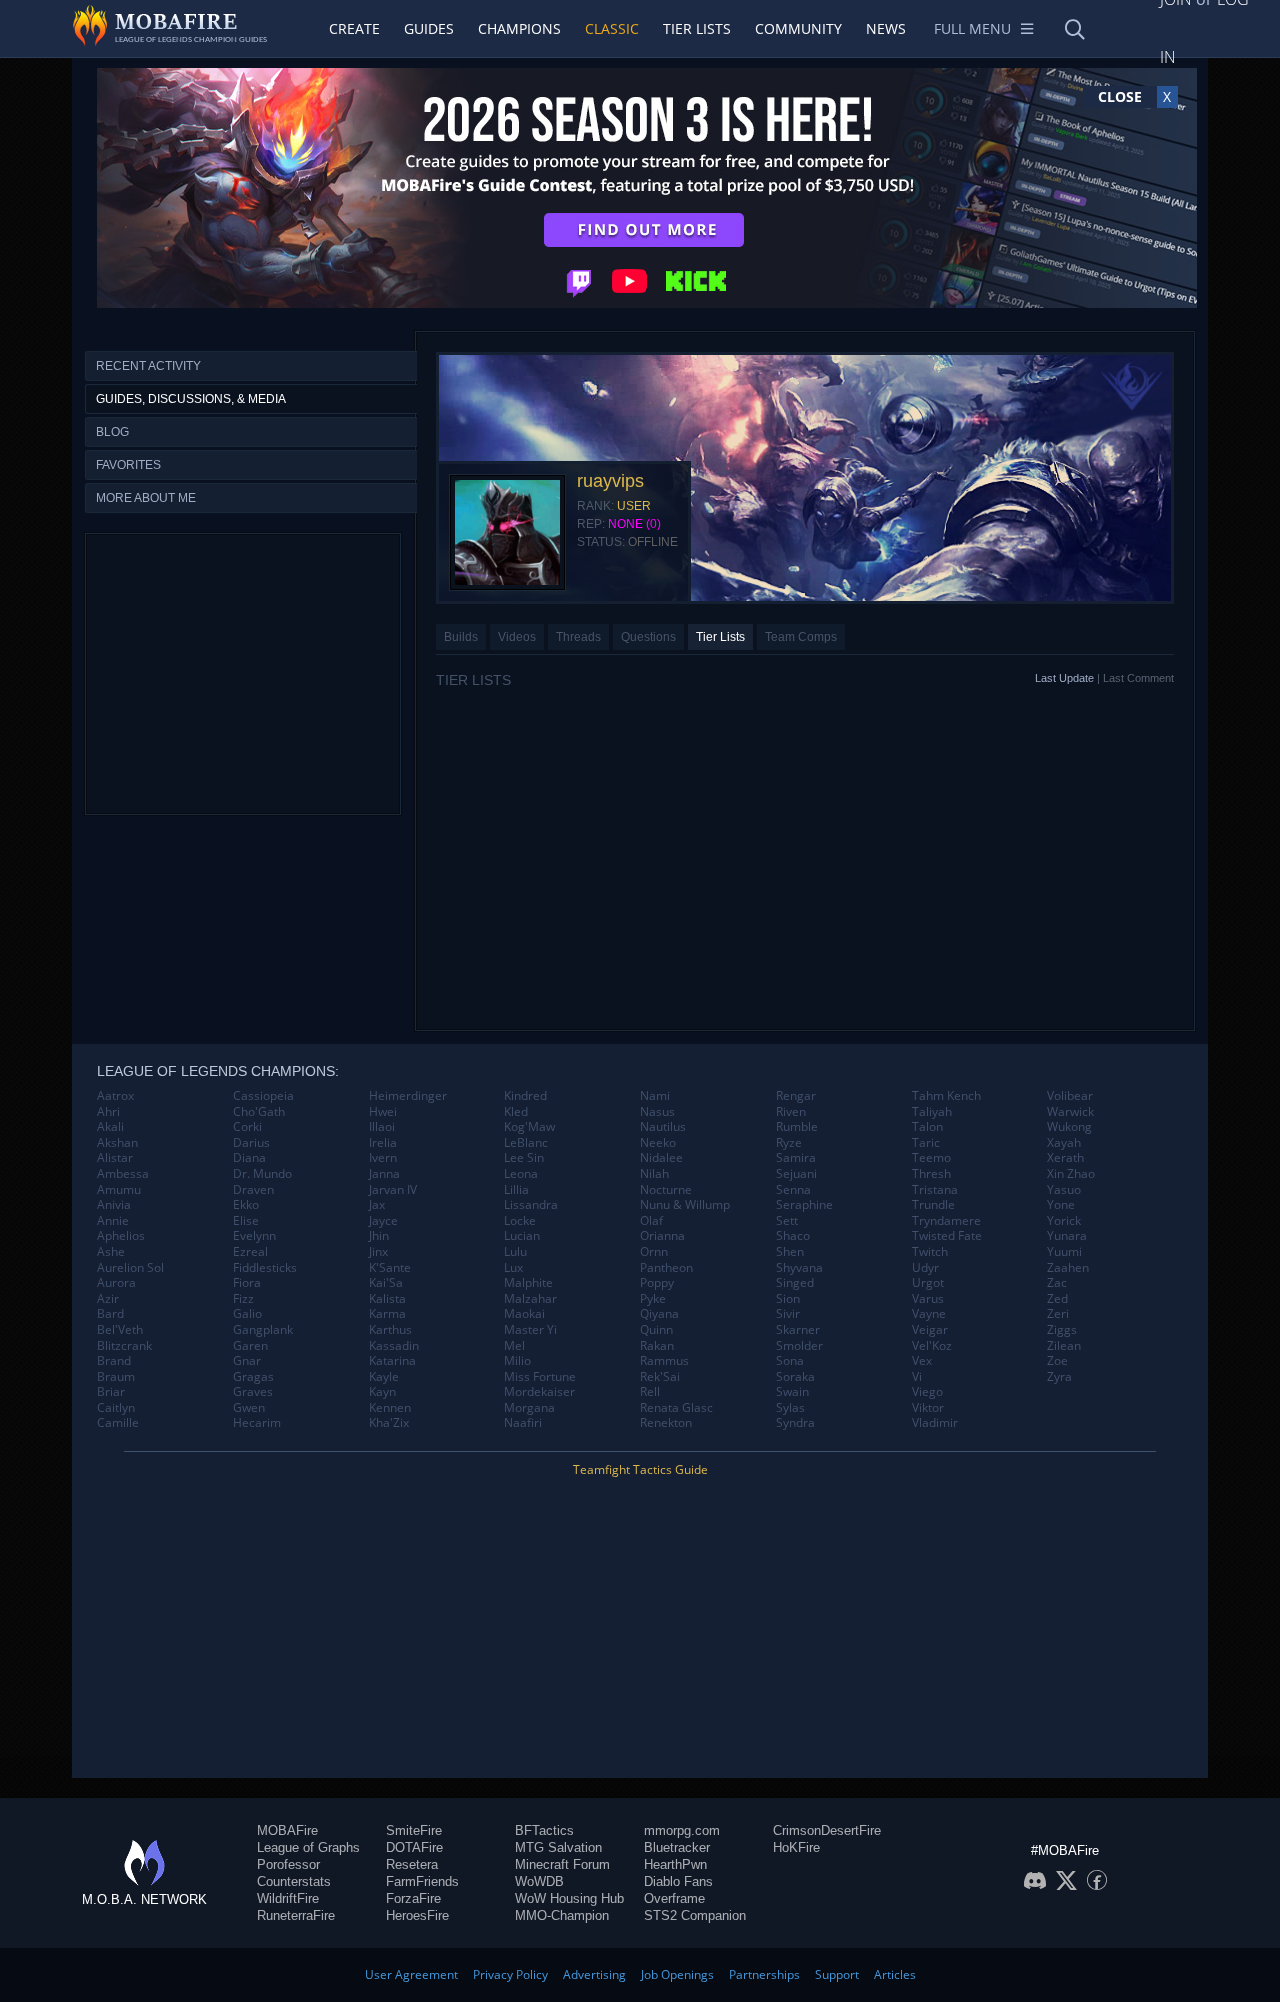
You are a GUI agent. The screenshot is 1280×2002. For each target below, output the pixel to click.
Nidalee (661, 1158)
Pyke (653, 1299)
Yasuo (1064, 1190)
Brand (114, 1361)
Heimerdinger (408, 1096)
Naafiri (523, 1423)
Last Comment (1138, 678)
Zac (1057, 1283)
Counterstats (294, 1881)
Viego (927, 1392)
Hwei (383, 1112)
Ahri (108, 1112)
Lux (513, 1268)
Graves (253, 1392)
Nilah (654, 1174)
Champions (519, 28)
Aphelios (121, 1236)
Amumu (119, 1190)
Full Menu (972, 28)
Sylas (790, 1408)
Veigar (930, 1330)
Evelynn (254, 1236)
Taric (926, 1143)
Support (837, 1974)
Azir (108, 1299)
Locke (520, 1221)
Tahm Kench (946, 1096)
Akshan (117, 1143)
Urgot (928, 1283)
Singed (795, 1283)
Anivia (114, 1205)
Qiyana (659, 1314)
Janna (384, 1174)
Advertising (594, 1974)
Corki (247, 1127)
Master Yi (530, 1330)
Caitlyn (116, 1408)
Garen (250, 1346)
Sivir (788, 1314)
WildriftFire (288, 1898)
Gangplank (263, 1330)
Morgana (529, 1408)
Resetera (412, 1864)
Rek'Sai (660, 1377)
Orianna (662, 1236)
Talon (927, 1127)
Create (354, 28)
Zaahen (1068, 1268)
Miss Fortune (540, 1377)
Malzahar (530, 1299)
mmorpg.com (682, 1830)
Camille (118, 1423)
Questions (648, 637)
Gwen (249, 1408)
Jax (377, 1205)
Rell (650, 1392)
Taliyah (932, 1112)
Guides (429, 28)
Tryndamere (946, 1221)
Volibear (1070, 1096)
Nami (655, 1096)
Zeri (1058, 1314)
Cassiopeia (263, 1096)
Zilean (1064, 1346)
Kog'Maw (529, 1127)
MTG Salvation (558, 1847)
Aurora (116, 1283)
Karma (387, 1314)
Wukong (1069, 1127)
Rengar (796, 1096)
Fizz (243, 1299)
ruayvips (610, 481)
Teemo (931, 1158)
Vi (917, 1377)
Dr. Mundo (262, 1174)
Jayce (383, 1221)
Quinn (656, 1330)
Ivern (383, 1158)
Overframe (674, 1898)
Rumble (797, 1127)
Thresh (931, 1174)
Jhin (379, 1236)
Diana (249, 1158)
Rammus (664, 1361)
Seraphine (804, 1205)
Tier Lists (697, 28)
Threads (578, 637)
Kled (516, 1112)
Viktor (928, 1408)
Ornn (654, 1252)
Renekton (666, 1423)
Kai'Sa (386, 1283)
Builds (461, 637)
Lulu (515, 1252)
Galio (247, 1314)
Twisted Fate (947, 1236)
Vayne (929, 1314)
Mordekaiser (539, 1392)
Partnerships (764, 1974)
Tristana (935, 1190)
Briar (111, 1392)
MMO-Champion (562, 1915)
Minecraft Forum (562, 1864)
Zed (1057, 1299)
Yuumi (1064, 1252)
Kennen (390, 1408)
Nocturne (666, 1190)
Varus (928, 1299)
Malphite (528, 1283)
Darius (251, 1143)
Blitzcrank (124, 1346)
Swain (792, 1392)
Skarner (798, 1330)
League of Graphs (308, 1847)
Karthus (390, 1330)
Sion (788, 1299)
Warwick (1070, 1112)
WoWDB (539, 1881)
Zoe (1057, 1361)
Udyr (925, 1268)
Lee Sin (524, 1158)
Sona (790, 1361)
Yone (1061, 1205)
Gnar (247, 1361)
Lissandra (531, 1205)
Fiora (247, 1283)
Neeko (658, 1143)
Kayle (384, 1377)
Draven (253, 1190)
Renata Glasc (676, 1408)
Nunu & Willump (685, 1205)
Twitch (930, 1252)
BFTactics (544, 1830)
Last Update (1064, 678)
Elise (246, 1221)
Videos (517, 637)
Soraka (795, 1377)
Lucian (522, 1236)
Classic (612, 28)
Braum (116, 1377)
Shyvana (799, 1268)
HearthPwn (675, 1864)
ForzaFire (413, 1898)
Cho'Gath (259, 1112)
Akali (110, 1127)
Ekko (246, 1205)
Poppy (657, 1283)
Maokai (524, 1314)
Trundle (933, 1205)
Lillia (516, 1190)
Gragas (253, 1377)
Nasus (657, 1112)
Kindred (525, 1096)
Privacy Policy (510, 1974)
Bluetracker (677, 1847)
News (886, 28)
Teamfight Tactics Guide (640, 1469)
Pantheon (666, 1268)
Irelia (383, 1143)
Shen (790, 1252)
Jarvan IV (393, 1190)
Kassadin (394, 1346)
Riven (791, 1112)
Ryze (789, 1143)
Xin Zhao (1071, 1174)
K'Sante (390, 1268)
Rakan (657, 1346)
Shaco (793, 1236)
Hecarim (257, 1423)
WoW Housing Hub (569, 1898)
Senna (793, 1190)
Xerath (1065, 1158)
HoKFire (796, 1847)
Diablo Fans (678, 1881)
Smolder (799, 1346)
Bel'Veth (120, 1330)
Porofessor (288, 1864)
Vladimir (935, 1423)
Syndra (795, 1423)
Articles (895, 1974)
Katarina (392, 1361)
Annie (113, 1221)
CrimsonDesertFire (827, 1830)
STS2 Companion (695, 1915)
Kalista (387, 1299)
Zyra (1059, 1377)
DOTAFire (414, 1847)
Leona (521, 1174)
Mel (514, 1346)
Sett (787, 1221)
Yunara (1067, 1236)
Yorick (1064, 1221)
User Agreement (411, 1974)
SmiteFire (414, 1830)
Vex (922, 1361)
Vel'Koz (932, 1346)
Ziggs (1062, 1330)
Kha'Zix (389, 1423)
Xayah (1064, 1143)
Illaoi (382, 1127)
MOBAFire (287, 1830)
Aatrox (115, 1096)
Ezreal (250, 1252)
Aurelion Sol (130, 1268)
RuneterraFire (296, 1915)
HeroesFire (417, 1915)
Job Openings (677, 1974)
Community (798, 28)
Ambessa (123, 1174)
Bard (110, 1314)
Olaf (651, 1221)
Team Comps (801, 637)
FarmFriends (422, 1881)
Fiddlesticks (265, 1268)
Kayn (382, 1392)
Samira (796, 1158)
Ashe (111, 1252)
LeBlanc (526, 1143)
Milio (517, 1361)
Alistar (115, 1158)
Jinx (378, 1252)
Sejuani (796, 1174)
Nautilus (663, 1127)
